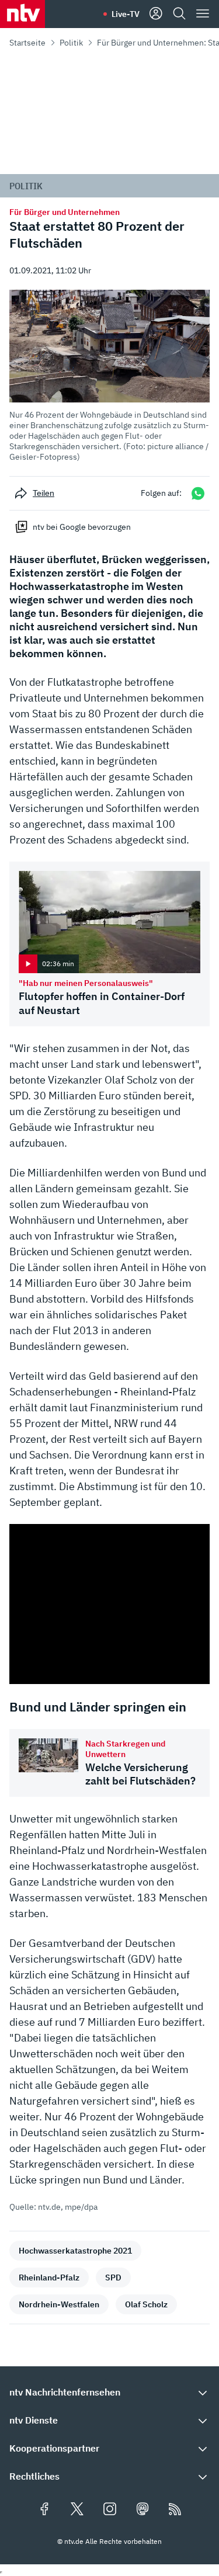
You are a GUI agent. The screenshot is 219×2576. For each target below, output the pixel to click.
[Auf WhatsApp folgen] (198, 493)
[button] (109, 376)
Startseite (27, 43)
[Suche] (179, 14)
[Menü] (203, 14)
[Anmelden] (156, 14)
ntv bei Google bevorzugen (82, 527)
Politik (71, 43)
